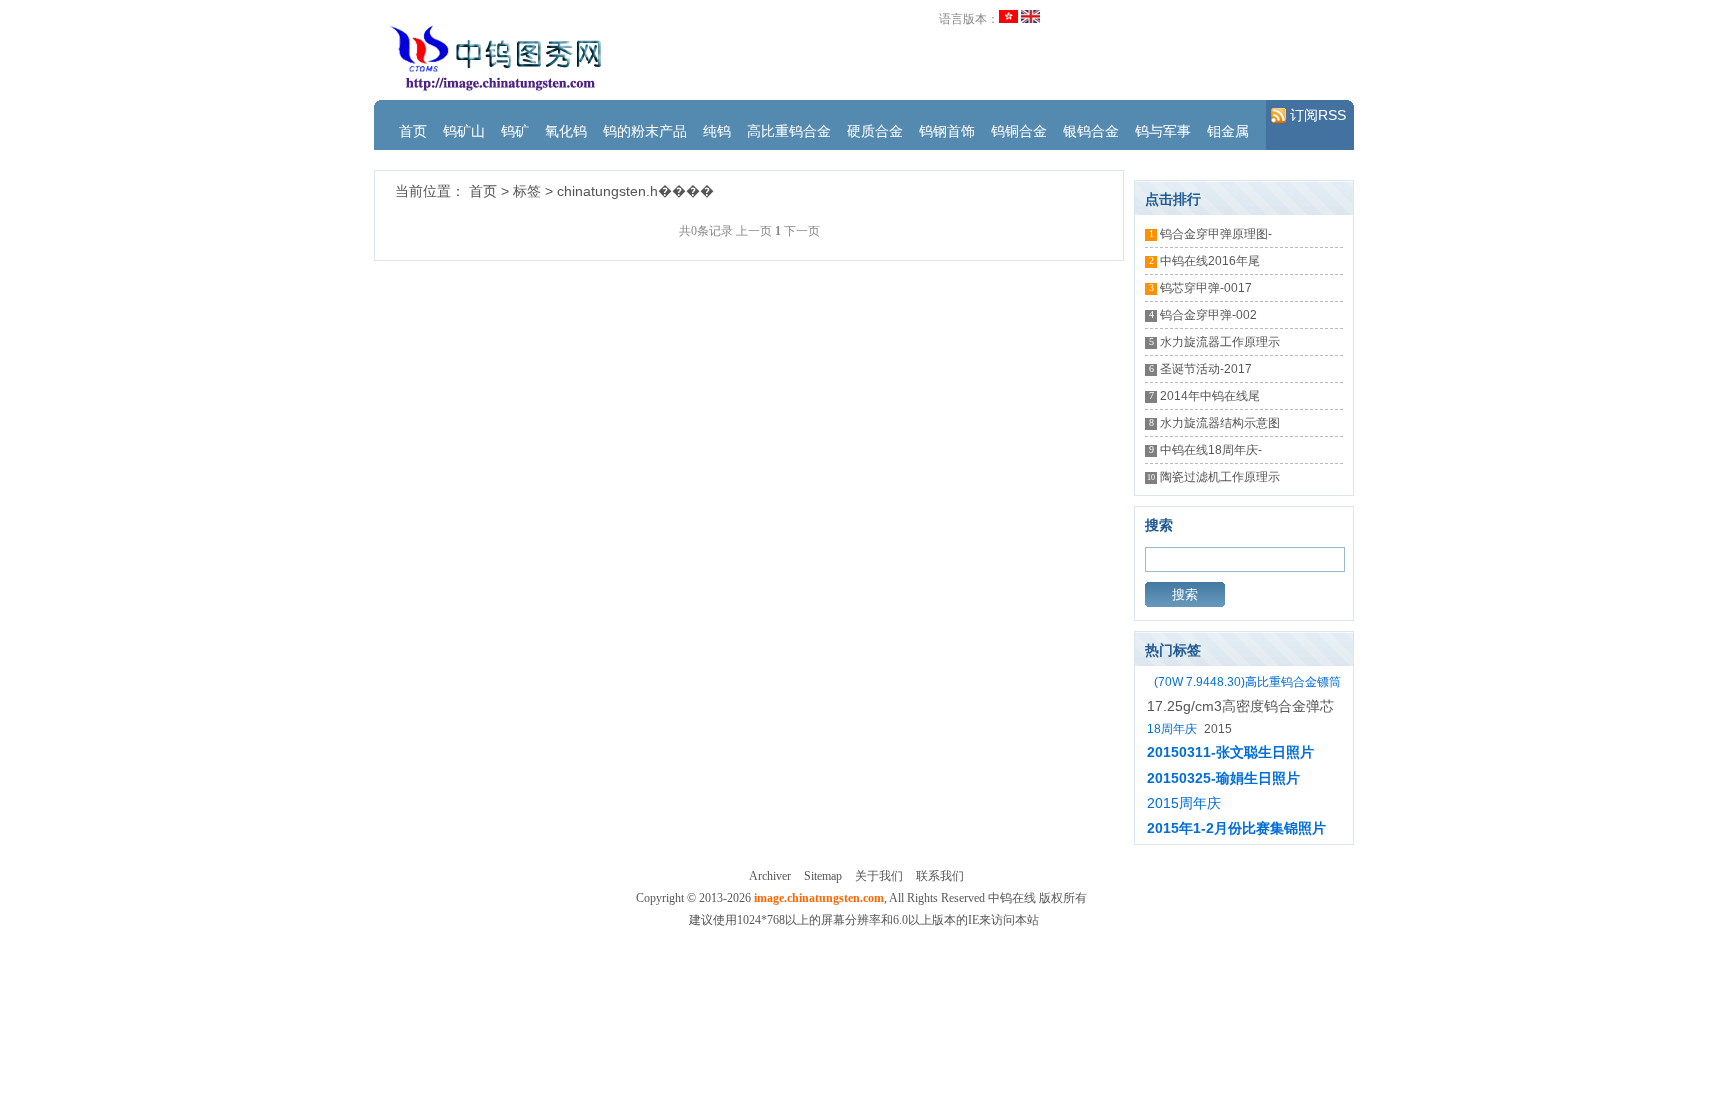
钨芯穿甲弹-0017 (1206, 288)
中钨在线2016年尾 (1210, 261)
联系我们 (940, 876)
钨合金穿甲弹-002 (1208, 315)
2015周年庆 (1184, 803)
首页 (483, 191)
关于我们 (879, 876)
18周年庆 (1172, 729)
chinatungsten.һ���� (635, 191)
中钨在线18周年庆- (1211, 450)
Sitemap (823, 876)
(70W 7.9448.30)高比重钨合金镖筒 (1247, 682)
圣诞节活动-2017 (1206, 369)
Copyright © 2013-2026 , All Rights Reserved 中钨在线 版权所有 (861, 898)
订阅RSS (1318, 115)
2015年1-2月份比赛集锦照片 (1236, 828)
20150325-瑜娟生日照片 (1223, 778)
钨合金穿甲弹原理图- (1216, 234)
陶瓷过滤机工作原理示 (1220, 477)
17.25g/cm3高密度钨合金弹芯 (1240, 706)
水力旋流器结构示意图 (1220, 423)
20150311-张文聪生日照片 (1230, 752)
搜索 (1185, 594)
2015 (1218, 729)
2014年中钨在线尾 (1210, 396)
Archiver (770, 876)
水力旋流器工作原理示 (1220, 342)
